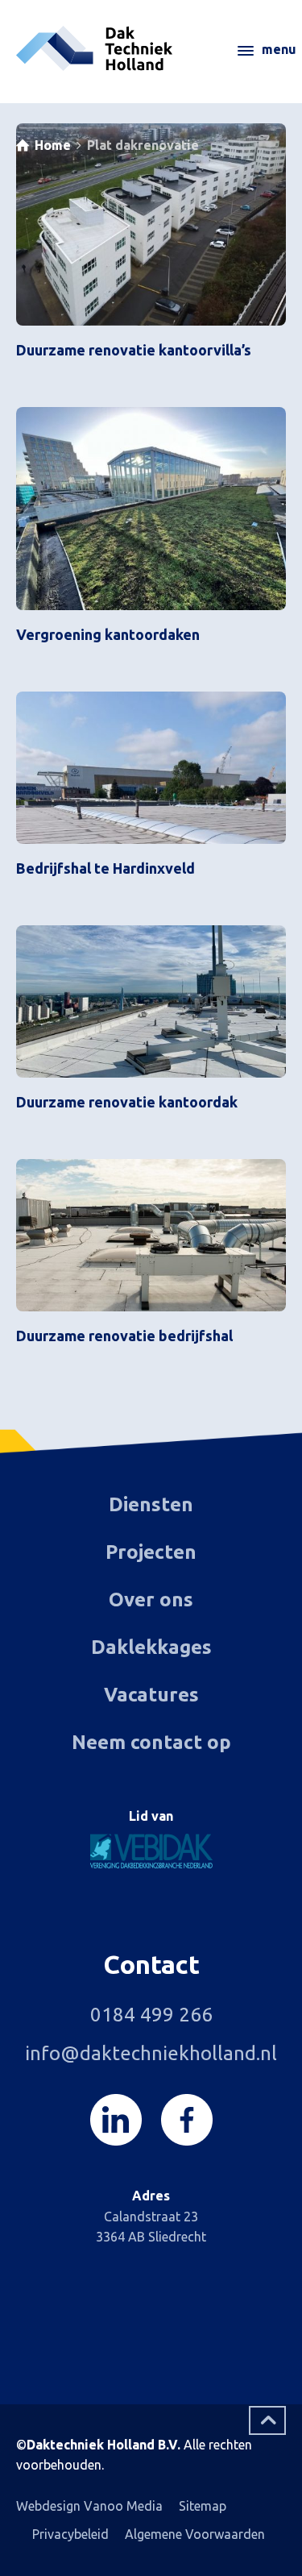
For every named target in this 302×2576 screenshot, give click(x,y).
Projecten (151, 1552)
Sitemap (203, 2506)
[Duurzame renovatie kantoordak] (151, 1001)
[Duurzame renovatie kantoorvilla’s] (151, 224)
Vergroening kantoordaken (108, 634)
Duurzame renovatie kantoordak (127, 1102)
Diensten (151, 1504)
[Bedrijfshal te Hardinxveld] (151, 767)
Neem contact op (151, 1742)
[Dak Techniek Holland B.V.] (151, 48)
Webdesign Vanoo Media (89, 2506)
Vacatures (151, 1695)
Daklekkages (151, 1647)
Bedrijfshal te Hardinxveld (105, 868)
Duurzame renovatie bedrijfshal (124, 1336)
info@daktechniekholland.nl (151, 2053)
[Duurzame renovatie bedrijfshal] (151, 1235)
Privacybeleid (70, 2534)
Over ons (151, 1600)
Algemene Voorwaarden (195, 2534)
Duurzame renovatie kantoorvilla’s (134, 350)
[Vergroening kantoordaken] (151, 508)
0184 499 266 (151, 2015)
